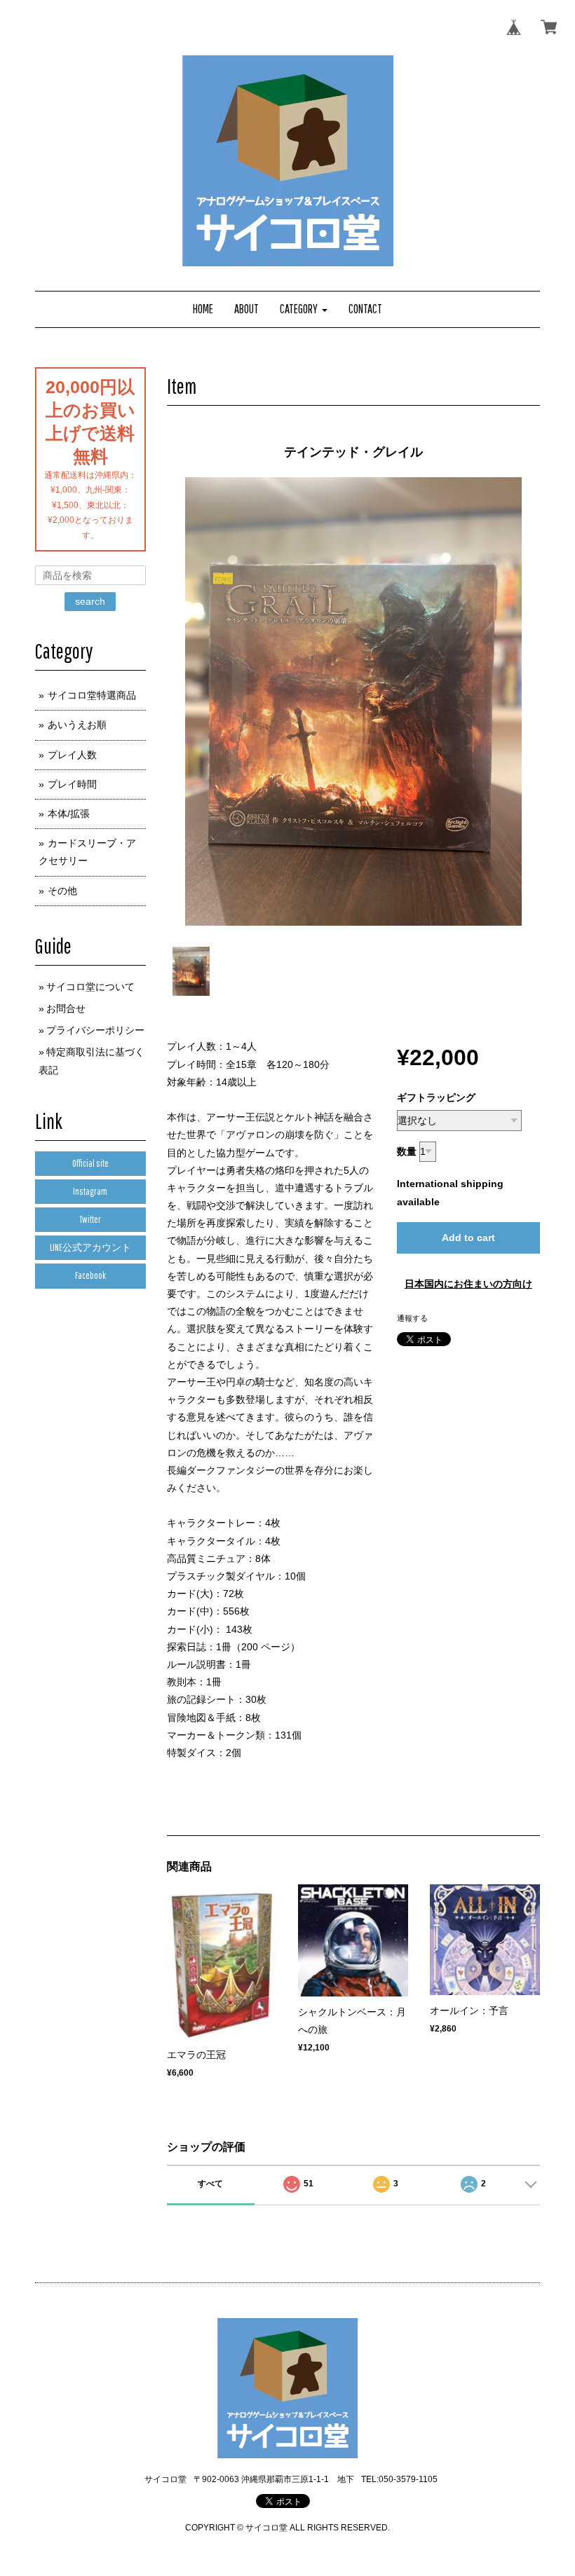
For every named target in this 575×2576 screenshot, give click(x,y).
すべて (210, 2184)
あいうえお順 (77, 725)
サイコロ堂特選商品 (92, 695)
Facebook (90, 1275)
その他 (62, 891)
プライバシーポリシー (95, 1030)
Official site (90, 1163)
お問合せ (66, 1008)
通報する (412, 1318)
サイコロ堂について (90, 987)
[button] (304, 309)
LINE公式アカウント (90, 1247)
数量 (407, 1151)
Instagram (90, 1191)
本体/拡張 (69, 814)
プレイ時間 (72, 784)
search (90, 601)
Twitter (90, 1219)
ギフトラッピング (436, 1097)
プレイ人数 (72, 755)
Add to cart (468, 1238)
